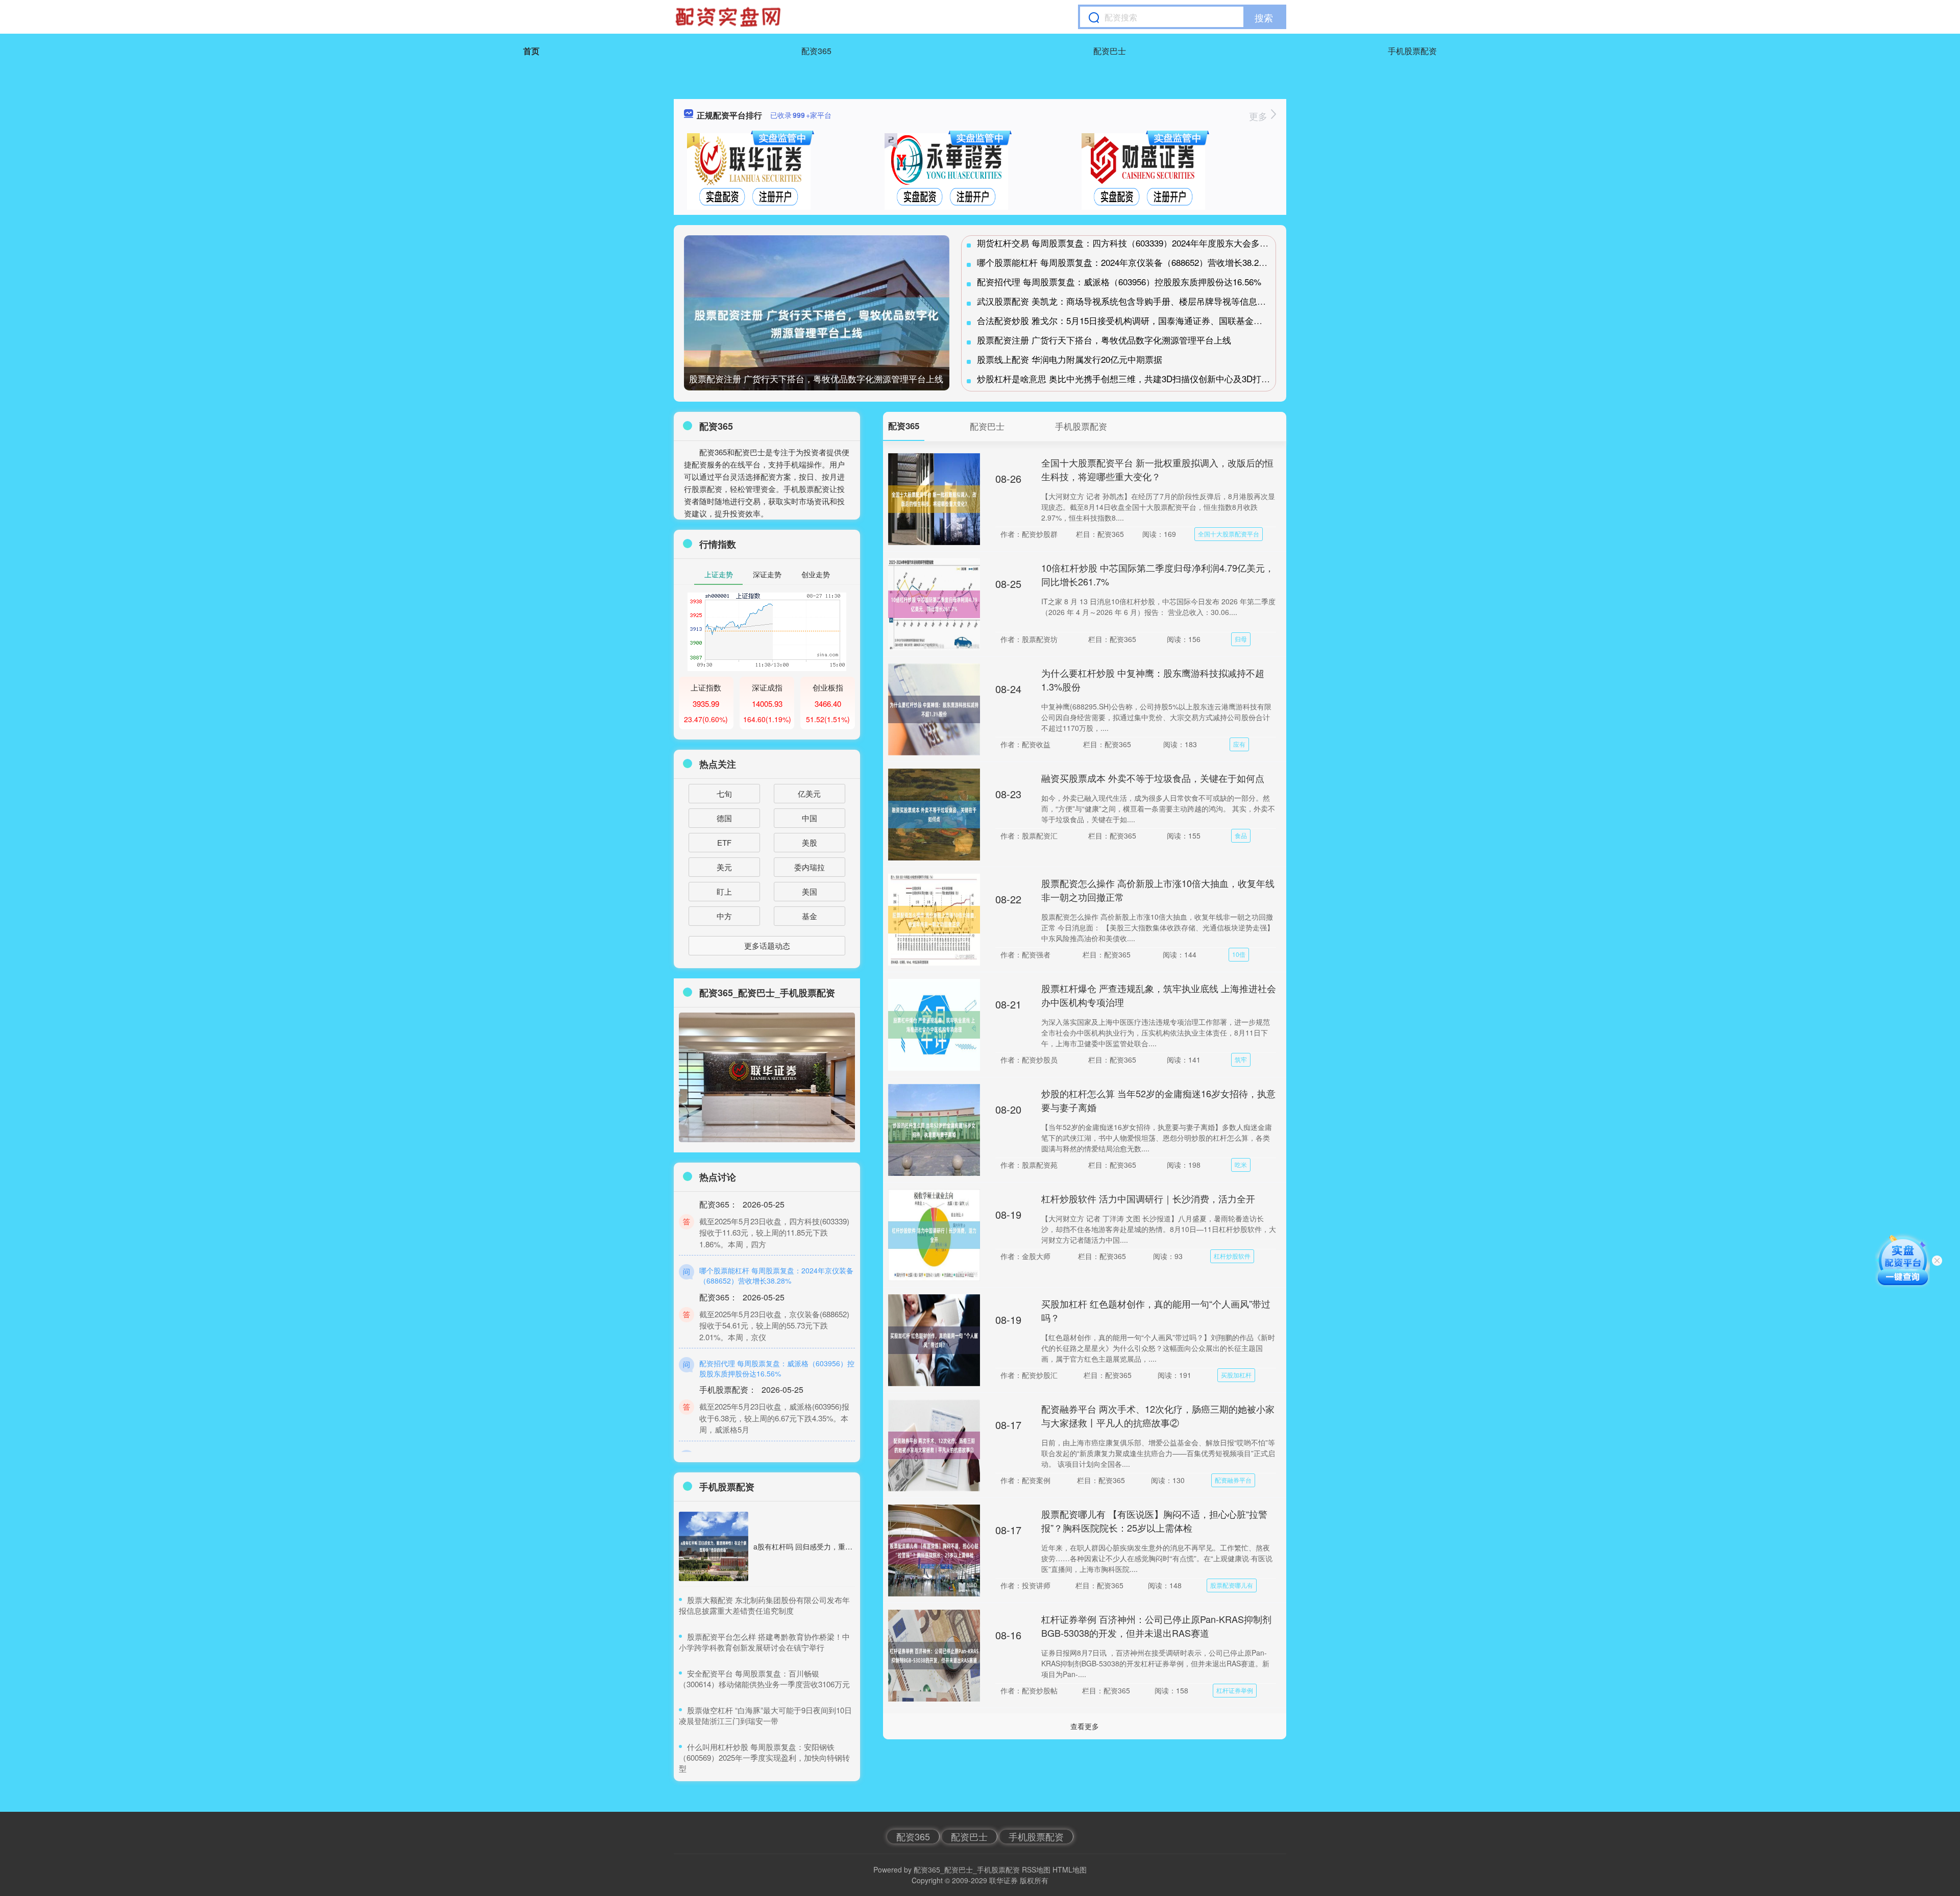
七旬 (724, 793)
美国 (810, 891)
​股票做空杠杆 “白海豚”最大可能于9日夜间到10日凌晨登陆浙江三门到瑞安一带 (765, 1715)
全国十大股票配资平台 (1229, 534)
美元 (724, 867)
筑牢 (1241, 1059)
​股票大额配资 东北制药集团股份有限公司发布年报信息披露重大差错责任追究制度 (764, 1605)
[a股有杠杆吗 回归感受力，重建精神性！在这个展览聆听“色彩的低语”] (714, 1546)
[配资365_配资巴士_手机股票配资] (729, 17)
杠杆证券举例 (1235, 1690)
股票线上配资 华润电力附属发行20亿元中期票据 (1070, 359)
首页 (531, 51)
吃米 (1241, 1164)
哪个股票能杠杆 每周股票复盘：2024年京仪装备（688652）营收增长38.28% (1124, 262)
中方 (724, 916)
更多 (1259, 116)
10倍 (1239, 954)
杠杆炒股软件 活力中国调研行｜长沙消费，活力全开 (1148, 1198)
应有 (1239, 744)
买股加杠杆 (1236, 1375)
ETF (724, 842)
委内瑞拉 (810, 867)
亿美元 (809, 793)
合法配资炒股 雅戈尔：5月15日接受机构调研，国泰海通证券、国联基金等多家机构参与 (1146, 320)
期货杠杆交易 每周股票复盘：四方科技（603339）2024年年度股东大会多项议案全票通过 (1149, 243)
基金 (810, 916)
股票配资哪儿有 (1232, 1585)
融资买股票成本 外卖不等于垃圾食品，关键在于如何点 (1153, 778)
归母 (1241, 639)
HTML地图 (1070, 1869)
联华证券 (1003, 1880)
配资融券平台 (1233, 1480)
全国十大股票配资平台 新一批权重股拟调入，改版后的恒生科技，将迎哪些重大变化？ (1157, 469)
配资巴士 (1110, 51)
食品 (1241, 835)
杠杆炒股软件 (1232, 1256)
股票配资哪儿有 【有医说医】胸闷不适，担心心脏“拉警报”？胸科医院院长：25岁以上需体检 (1154, 1521)
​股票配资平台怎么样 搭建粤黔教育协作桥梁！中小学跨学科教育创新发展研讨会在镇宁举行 (764, 1642)
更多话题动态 (767, 945)
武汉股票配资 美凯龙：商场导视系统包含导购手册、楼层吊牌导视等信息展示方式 (1134, 301)
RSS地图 (1036, 1869)
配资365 (816, 51)
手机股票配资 (1412, 51)
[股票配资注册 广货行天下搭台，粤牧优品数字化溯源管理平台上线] (817, 324)
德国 (724, 818)
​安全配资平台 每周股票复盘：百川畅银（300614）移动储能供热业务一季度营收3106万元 (764, 1679)
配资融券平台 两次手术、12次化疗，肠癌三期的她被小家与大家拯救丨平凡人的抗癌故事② (1158, 1415)
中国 (810, 818)
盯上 (724, 891)
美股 (810, 842)
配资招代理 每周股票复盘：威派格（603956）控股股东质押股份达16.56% (1119, 281)
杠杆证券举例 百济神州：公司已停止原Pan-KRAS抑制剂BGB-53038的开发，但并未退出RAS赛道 (1156, 1626)
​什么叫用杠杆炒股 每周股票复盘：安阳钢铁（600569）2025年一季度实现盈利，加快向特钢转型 (764, 1757)
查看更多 (1085, 1726)
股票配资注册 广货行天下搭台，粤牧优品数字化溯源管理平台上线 (816, 378)
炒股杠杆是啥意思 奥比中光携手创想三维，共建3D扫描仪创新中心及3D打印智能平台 (1141, 378)
